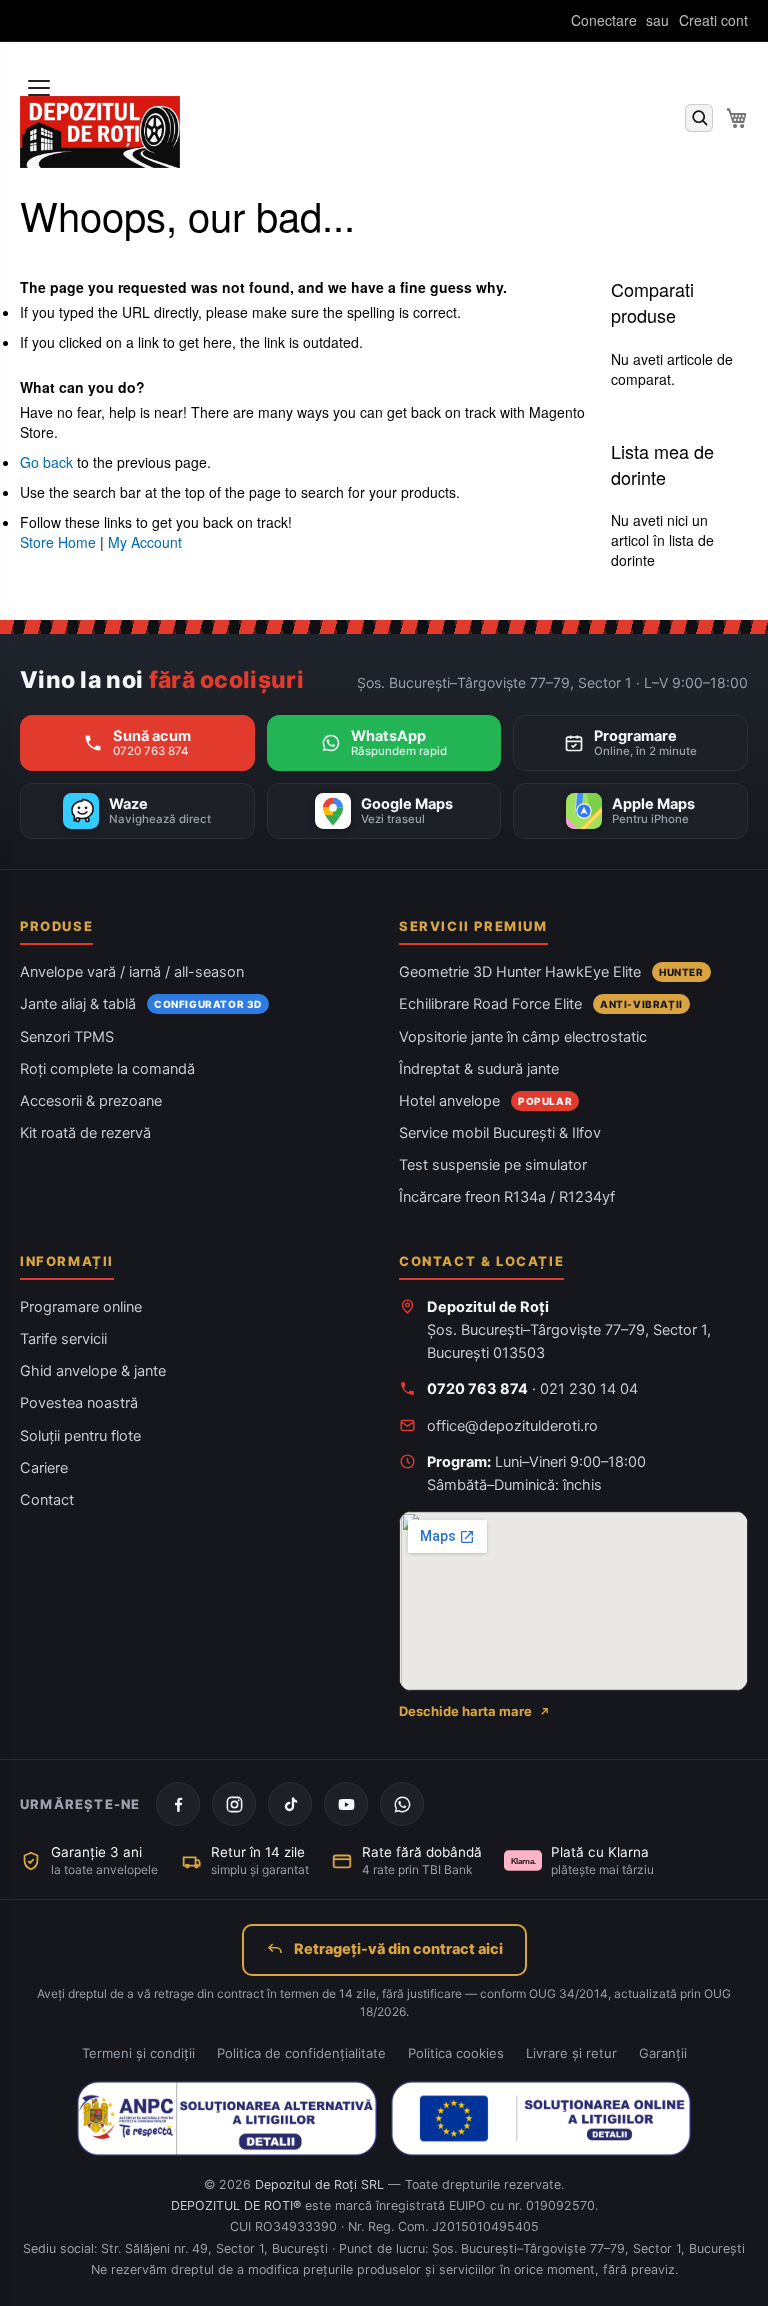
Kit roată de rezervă (85, 1133)
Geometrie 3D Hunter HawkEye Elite (520, 972)
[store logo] (100, 132)
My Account (145, 542)
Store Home (58, 542)
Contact (47, 1500)
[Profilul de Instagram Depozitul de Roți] (234, 1804)
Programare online (81, 1307)
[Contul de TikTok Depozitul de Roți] (290, 1804)
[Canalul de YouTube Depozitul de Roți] (346, 1804)
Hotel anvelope (449, 1101)
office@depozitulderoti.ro (512, 1426)
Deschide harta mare (465, 1711)
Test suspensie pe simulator (493, 1165)
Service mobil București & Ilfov (500, 1133)
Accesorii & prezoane (91, 1101)
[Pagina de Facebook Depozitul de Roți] (178, 1804)
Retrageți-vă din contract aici (398, 1949)
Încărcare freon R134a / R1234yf (507, 1197)
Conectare (604, 20)
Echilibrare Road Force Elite (490, 1004)
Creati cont (713, 20)
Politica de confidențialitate (301, 2053)
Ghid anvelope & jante (93, 1371)
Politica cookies (456, 2053)
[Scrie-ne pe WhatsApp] (402, 1804)
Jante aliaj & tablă (78, 1004)
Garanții (663, 2053)
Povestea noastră (79, 1403)
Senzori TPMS (67, 1037)
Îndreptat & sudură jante (479, 1069)
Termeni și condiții (138, 2053)
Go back (46, 462)
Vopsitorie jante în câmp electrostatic (523, 1037)
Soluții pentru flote (80, 1436)
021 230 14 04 (589, 1389)
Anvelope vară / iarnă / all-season (132, 972)
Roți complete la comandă (107, 1069)
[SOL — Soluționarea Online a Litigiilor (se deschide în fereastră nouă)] (541, 2118)
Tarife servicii (63, 1339)
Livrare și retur (571, 2053)
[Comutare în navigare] (39, 88)
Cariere (44, 1468)
